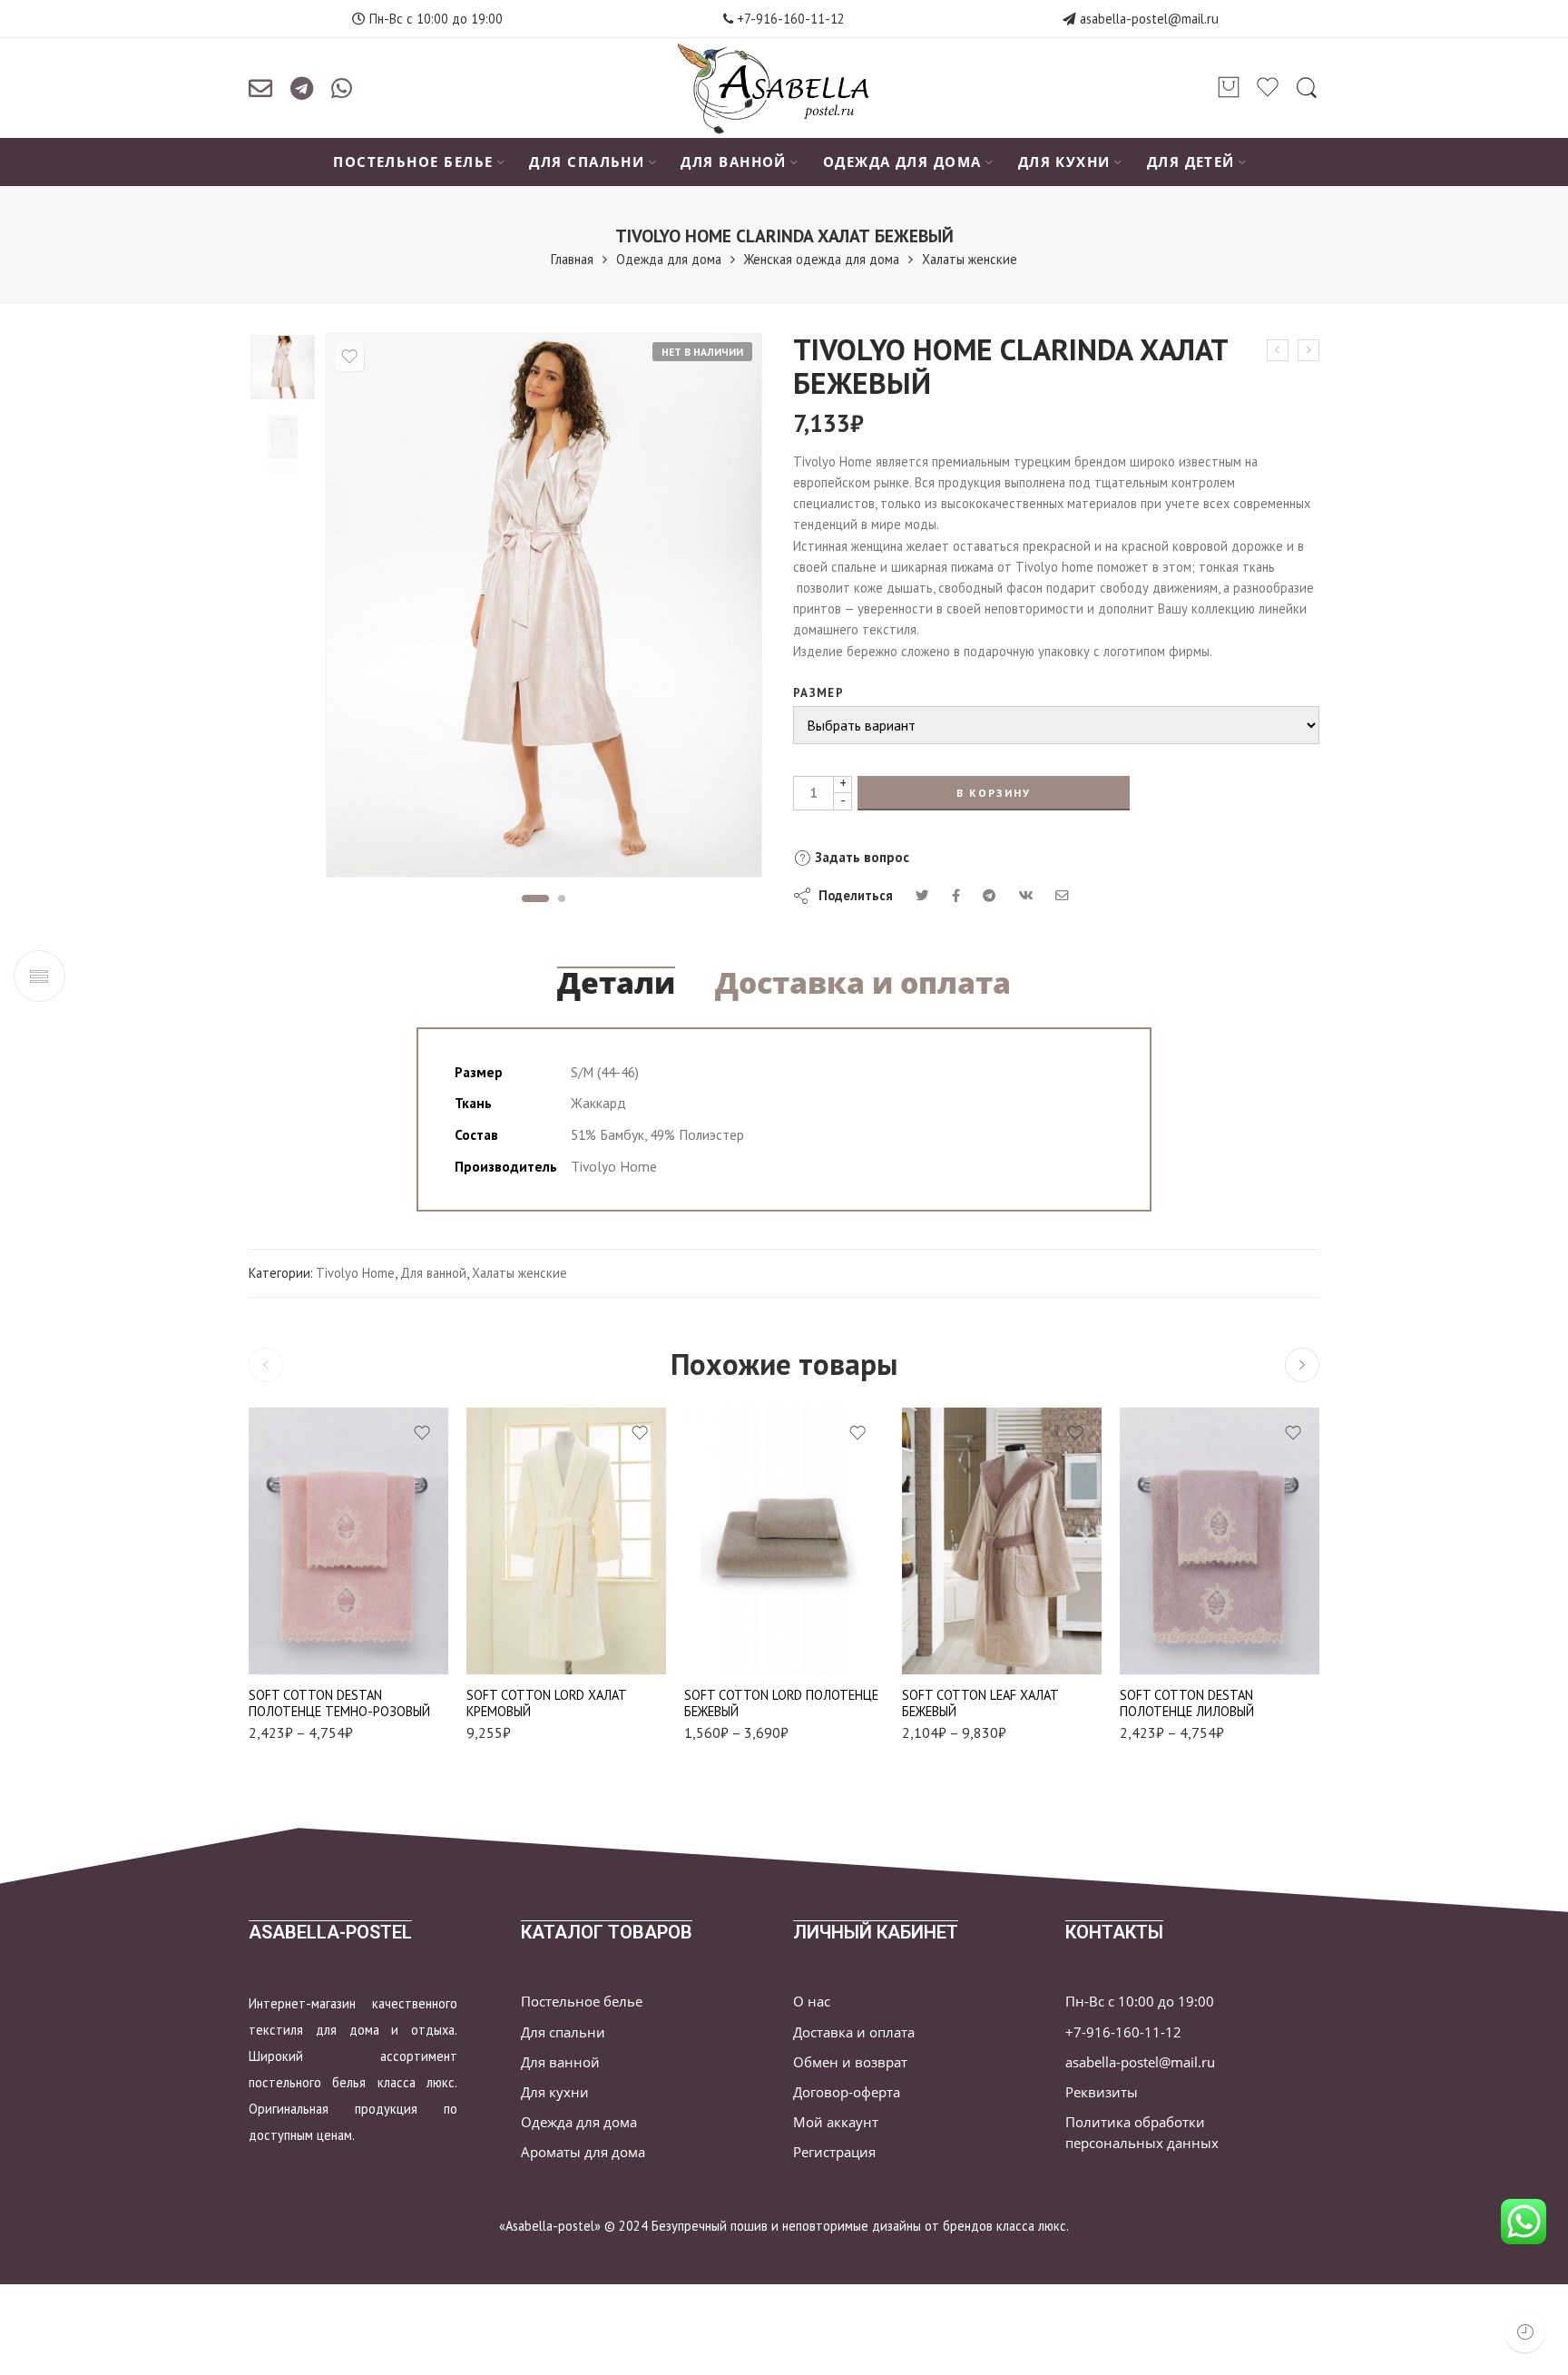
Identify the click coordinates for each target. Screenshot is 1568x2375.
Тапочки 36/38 (951, 1644)
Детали (616, 983)
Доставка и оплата (863, 983)
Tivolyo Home (355, 1273)
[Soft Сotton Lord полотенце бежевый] (784, 1541)
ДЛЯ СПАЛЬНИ (587, 162)
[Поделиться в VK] (956, 895)
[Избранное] (349, 357)
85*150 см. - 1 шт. (298, 1648)
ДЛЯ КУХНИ (1064, 162)
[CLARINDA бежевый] (283, 367)
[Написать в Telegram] (302, 88)
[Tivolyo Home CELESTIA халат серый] (1278, 350)
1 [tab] (535, 898)
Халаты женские (970, 259)
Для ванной (433, 1273)
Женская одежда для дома (822, 259)
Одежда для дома (669, 259)
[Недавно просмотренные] (1525, 2332)
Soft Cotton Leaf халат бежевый (980, 1703)
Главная (572, 259)
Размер (818, 693)
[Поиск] (1307, 88)
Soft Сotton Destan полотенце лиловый (1187, 1703)
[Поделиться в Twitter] (922, 895)
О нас (812, 2002)
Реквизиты (1102, 2092)
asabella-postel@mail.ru (1149, 19)
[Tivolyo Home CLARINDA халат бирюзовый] (1308, 350)
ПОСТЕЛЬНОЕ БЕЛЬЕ (413, 162)
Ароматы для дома (583, 2152)
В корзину (994, 793)
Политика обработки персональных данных (1142, 2133)
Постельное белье (582, 2002)
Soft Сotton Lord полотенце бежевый (781, 1703)
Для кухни (555, 2092)
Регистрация (834, 2152)
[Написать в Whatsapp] (342, 88)
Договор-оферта (847, 2092)
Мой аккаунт (836, 2122)
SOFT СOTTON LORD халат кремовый (547, 1703)
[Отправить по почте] (260, 88)
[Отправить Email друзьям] (1062, 895)
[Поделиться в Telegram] (989, 895)
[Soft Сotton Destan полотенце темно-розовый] (348, 1541)
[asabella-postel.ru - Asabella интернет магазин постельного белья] (784, 88)
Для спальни (563, 2032)
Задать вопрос (860, 857)
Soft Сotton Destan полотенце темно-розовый (339, 1703)
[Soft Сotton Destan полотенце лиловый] (1220, 1541)
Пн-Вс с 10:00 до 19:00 (1140, 2002)
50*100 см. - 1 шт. (298, 1620)
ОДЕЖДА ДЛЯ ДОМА (902, 162)
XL (516, 1644)
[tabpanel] (544, 610)
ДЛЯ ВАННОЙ (734, 162)
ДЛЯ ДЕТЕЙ (1191, 162)
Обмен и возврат (850, 2062)
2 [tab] (562, 898)
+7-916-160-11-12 (789, 19)
